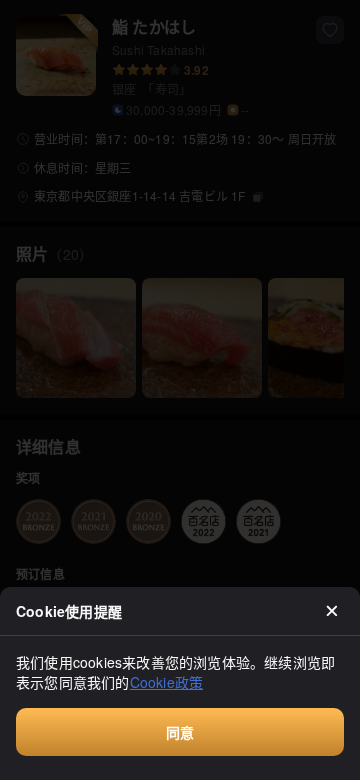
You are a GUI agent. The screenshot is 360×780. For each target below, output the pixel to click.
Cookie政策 (167, 682)
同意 (180, 732)
